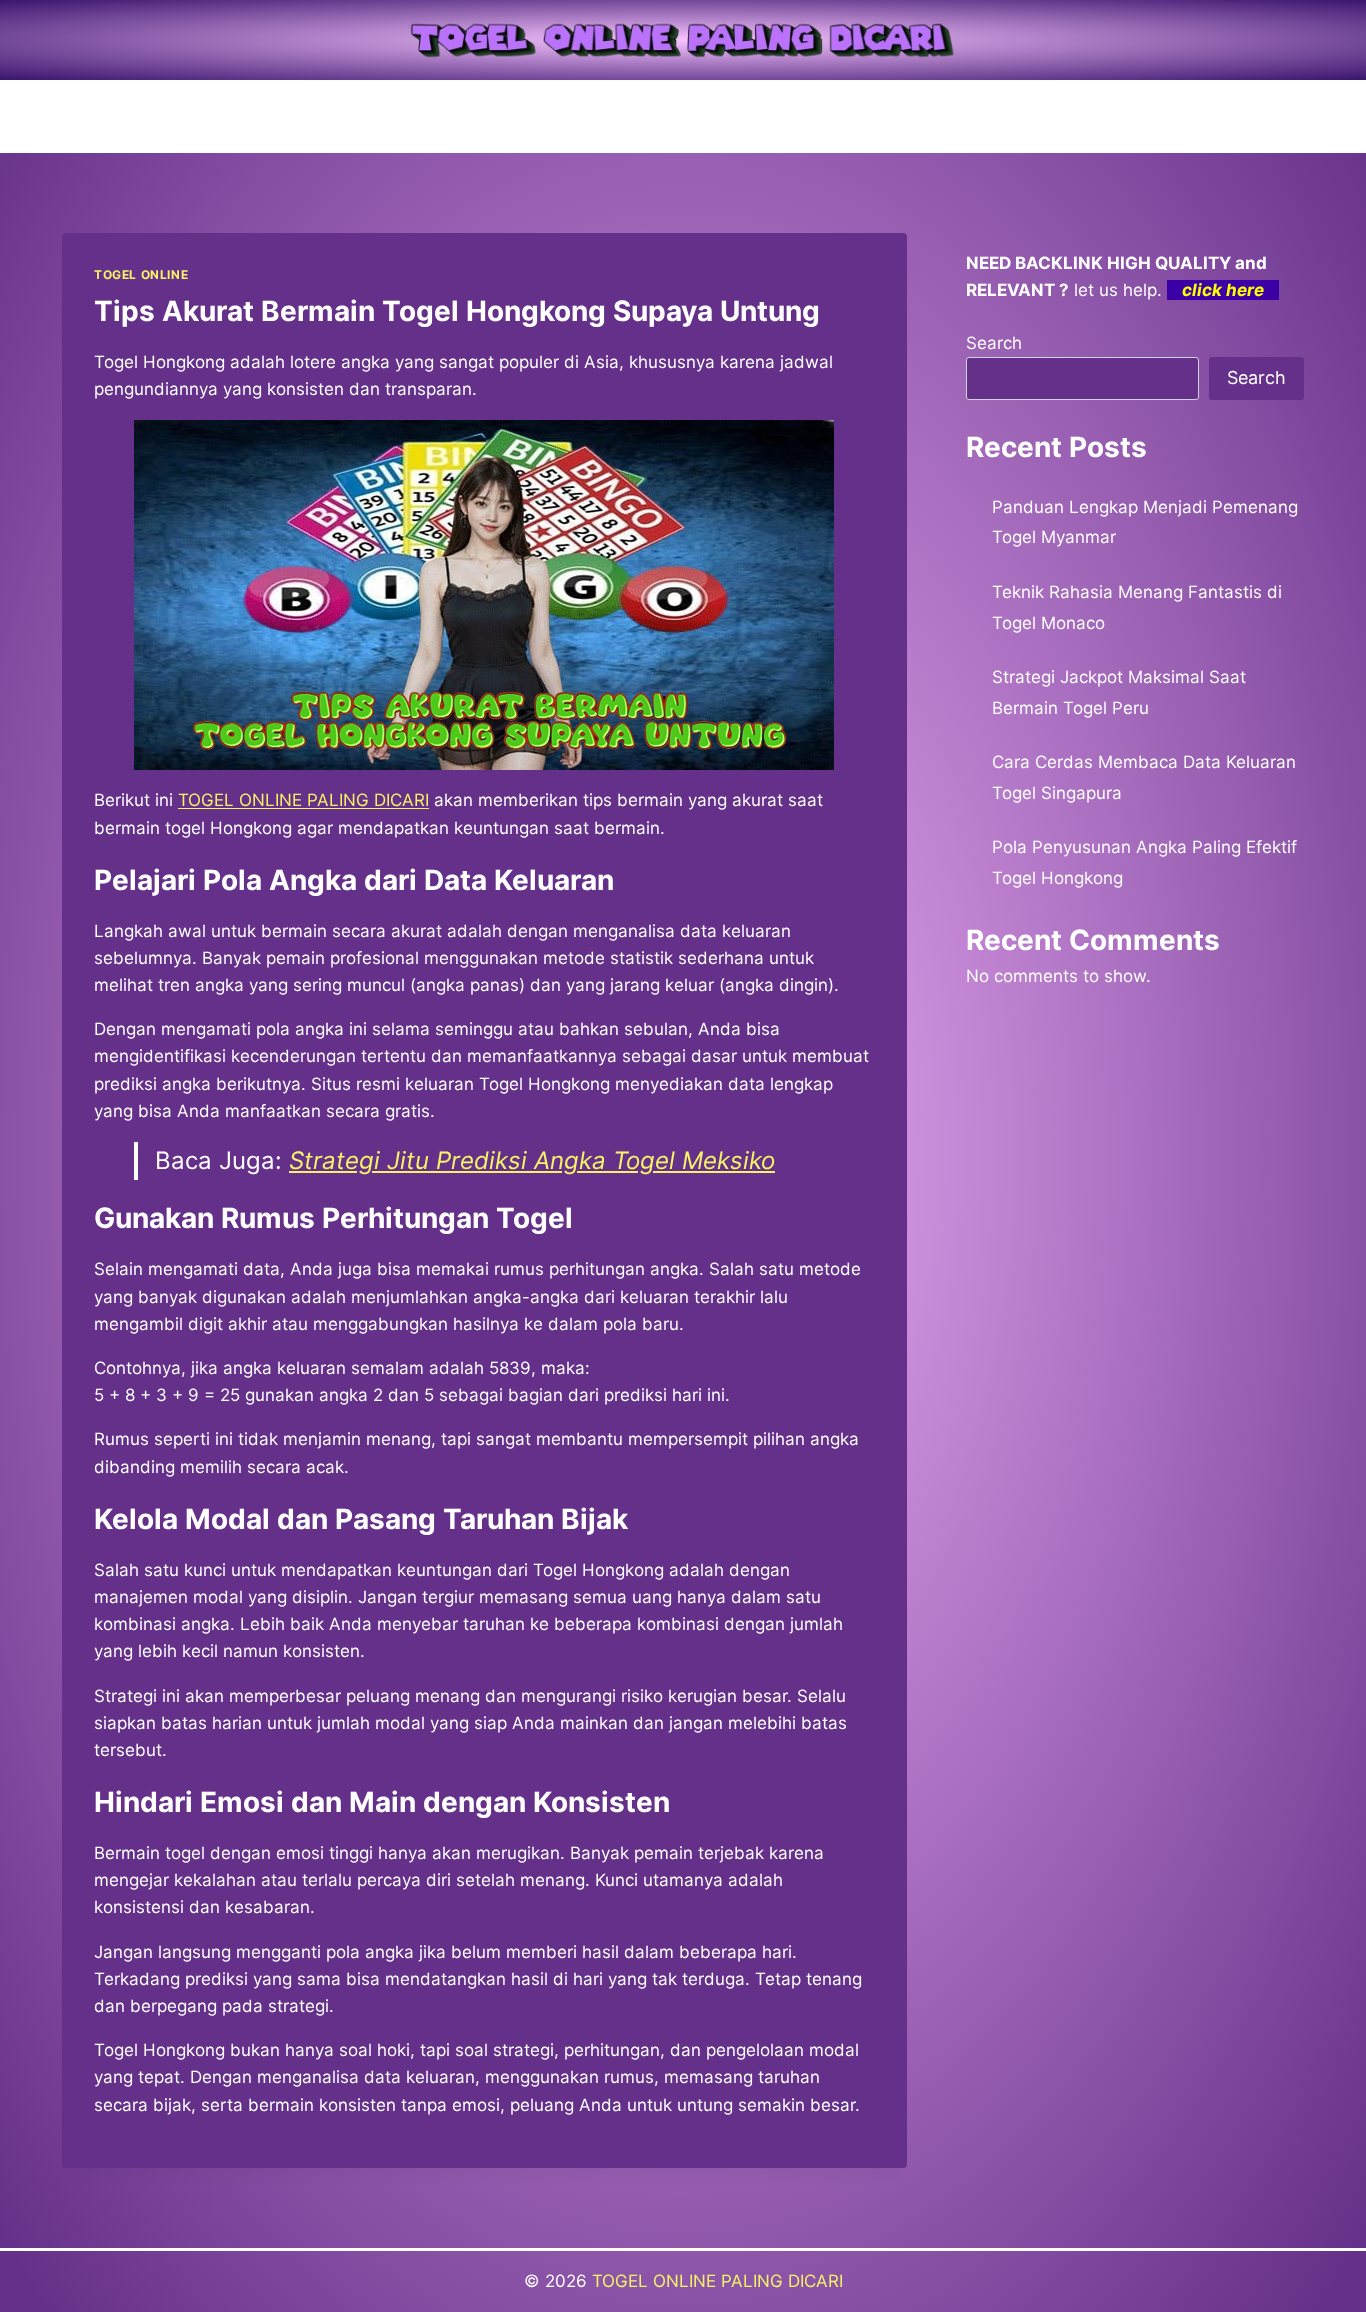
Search (994, 343)
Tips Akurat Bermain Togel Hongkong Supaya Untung (457, 311)
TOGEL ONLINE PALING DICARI (717, 2281)
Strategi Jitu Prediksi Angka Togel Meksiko (532, 1160)
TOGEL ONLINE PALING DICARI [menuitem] (303, 800)
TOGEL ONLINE (141, 274)
